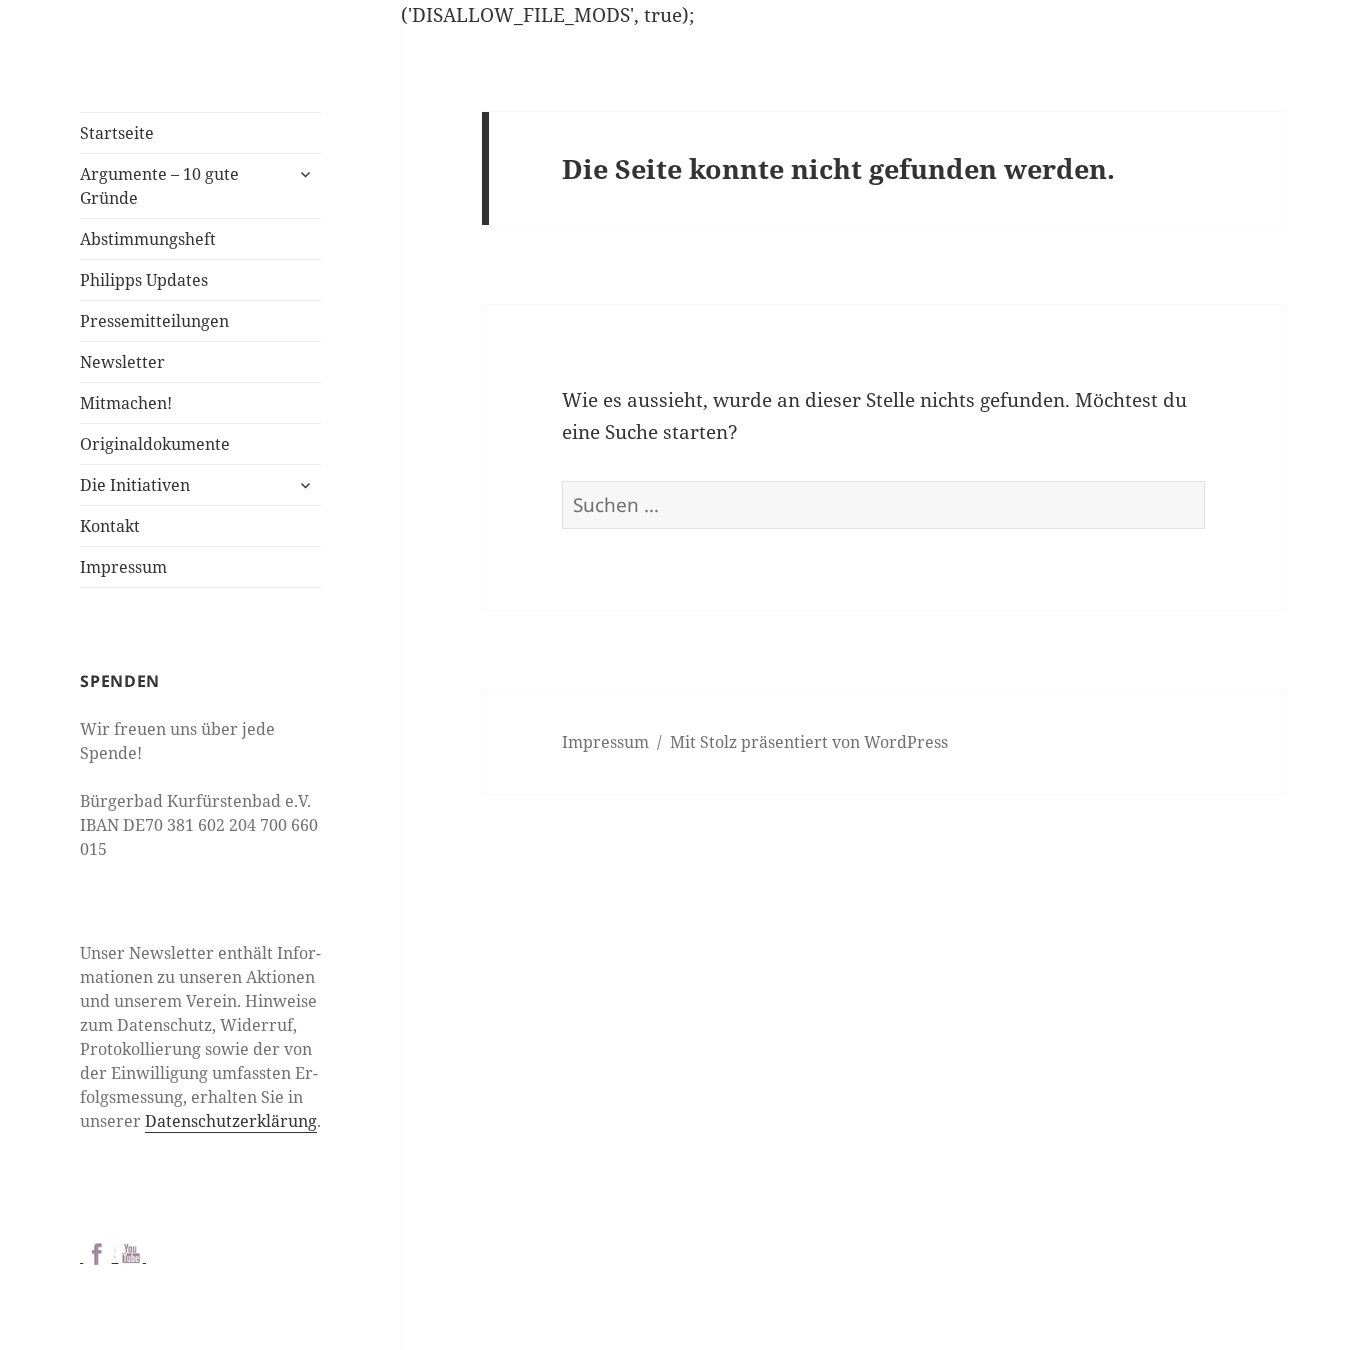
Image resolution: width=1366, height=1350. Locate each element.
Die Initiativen (135, 485)
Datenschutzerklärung (231, 1121)
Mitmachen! (126, 403)
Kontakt (110, 526)
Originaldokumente (155, 444)
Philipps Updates (144, 280)
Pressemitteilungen (154, 321)
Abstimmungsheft (148, 239)
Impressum (123, 567)
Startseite (117, 133)
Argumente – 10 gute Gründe (159, 186)
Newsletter (122, 362)
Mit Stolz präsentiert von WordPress (809, 742)
